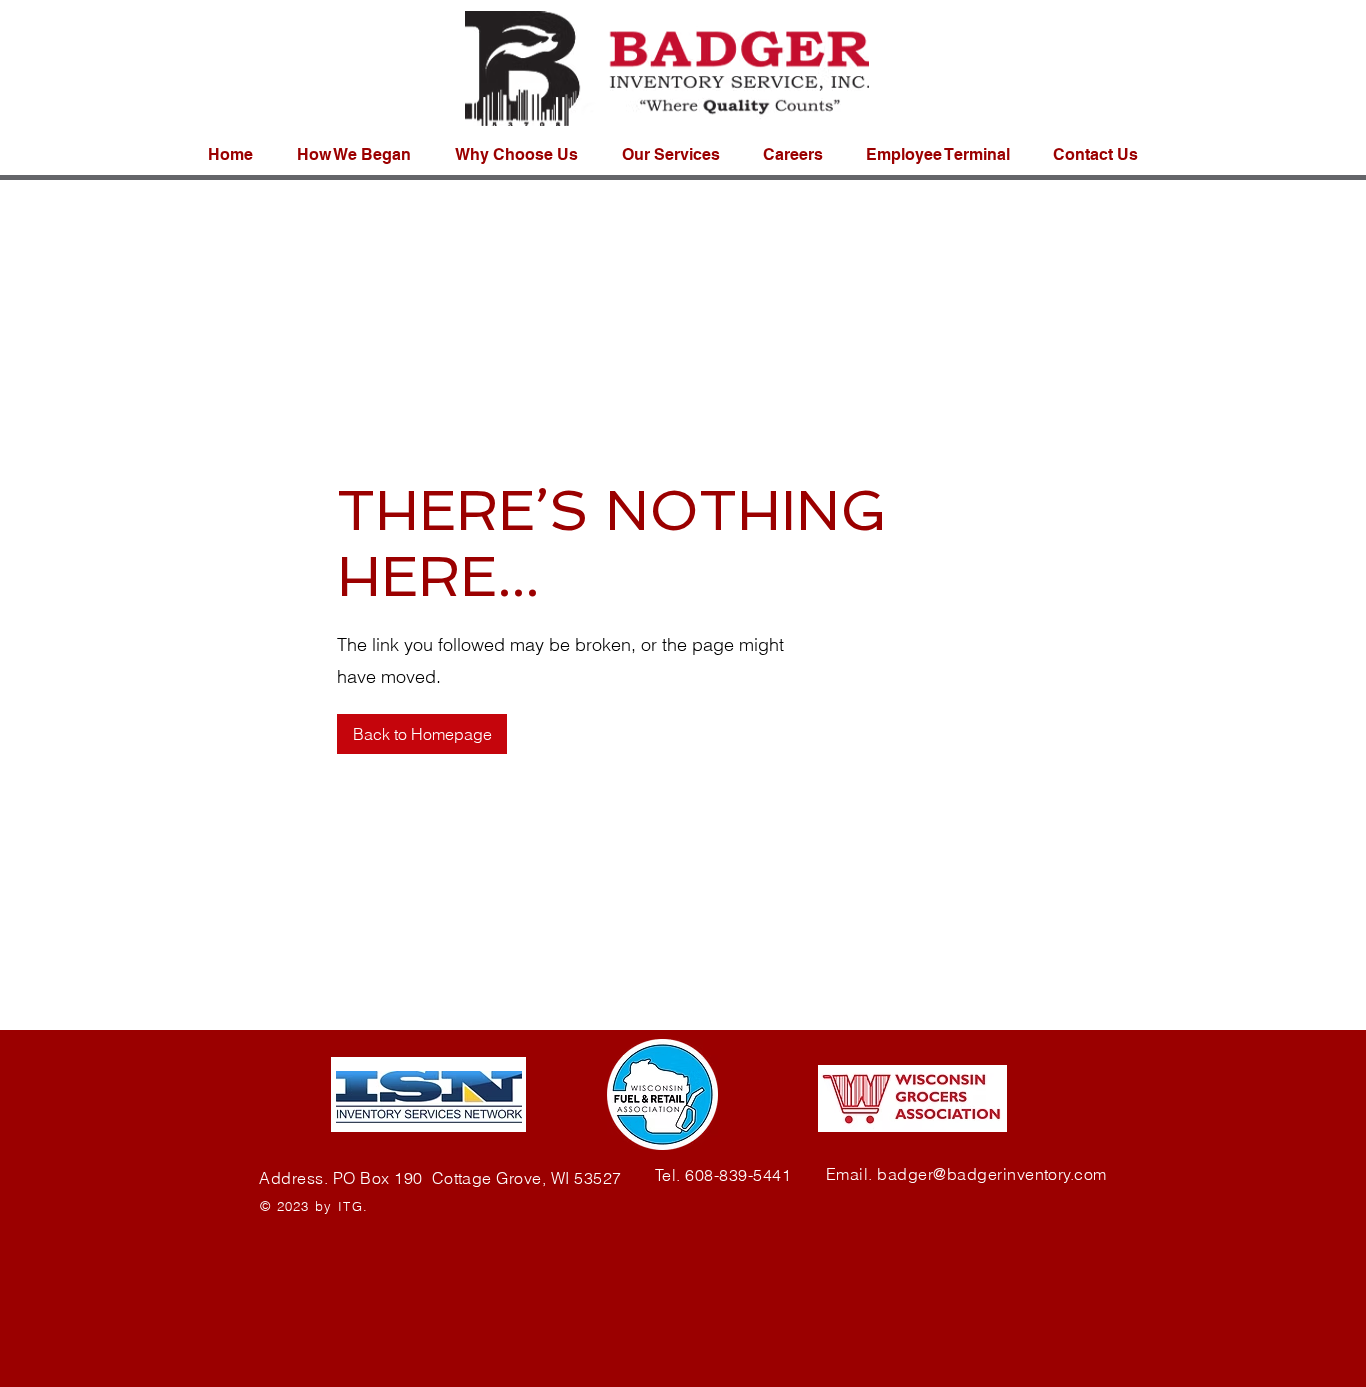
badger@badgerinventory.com (991, 1174)
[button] (1102, 154)
